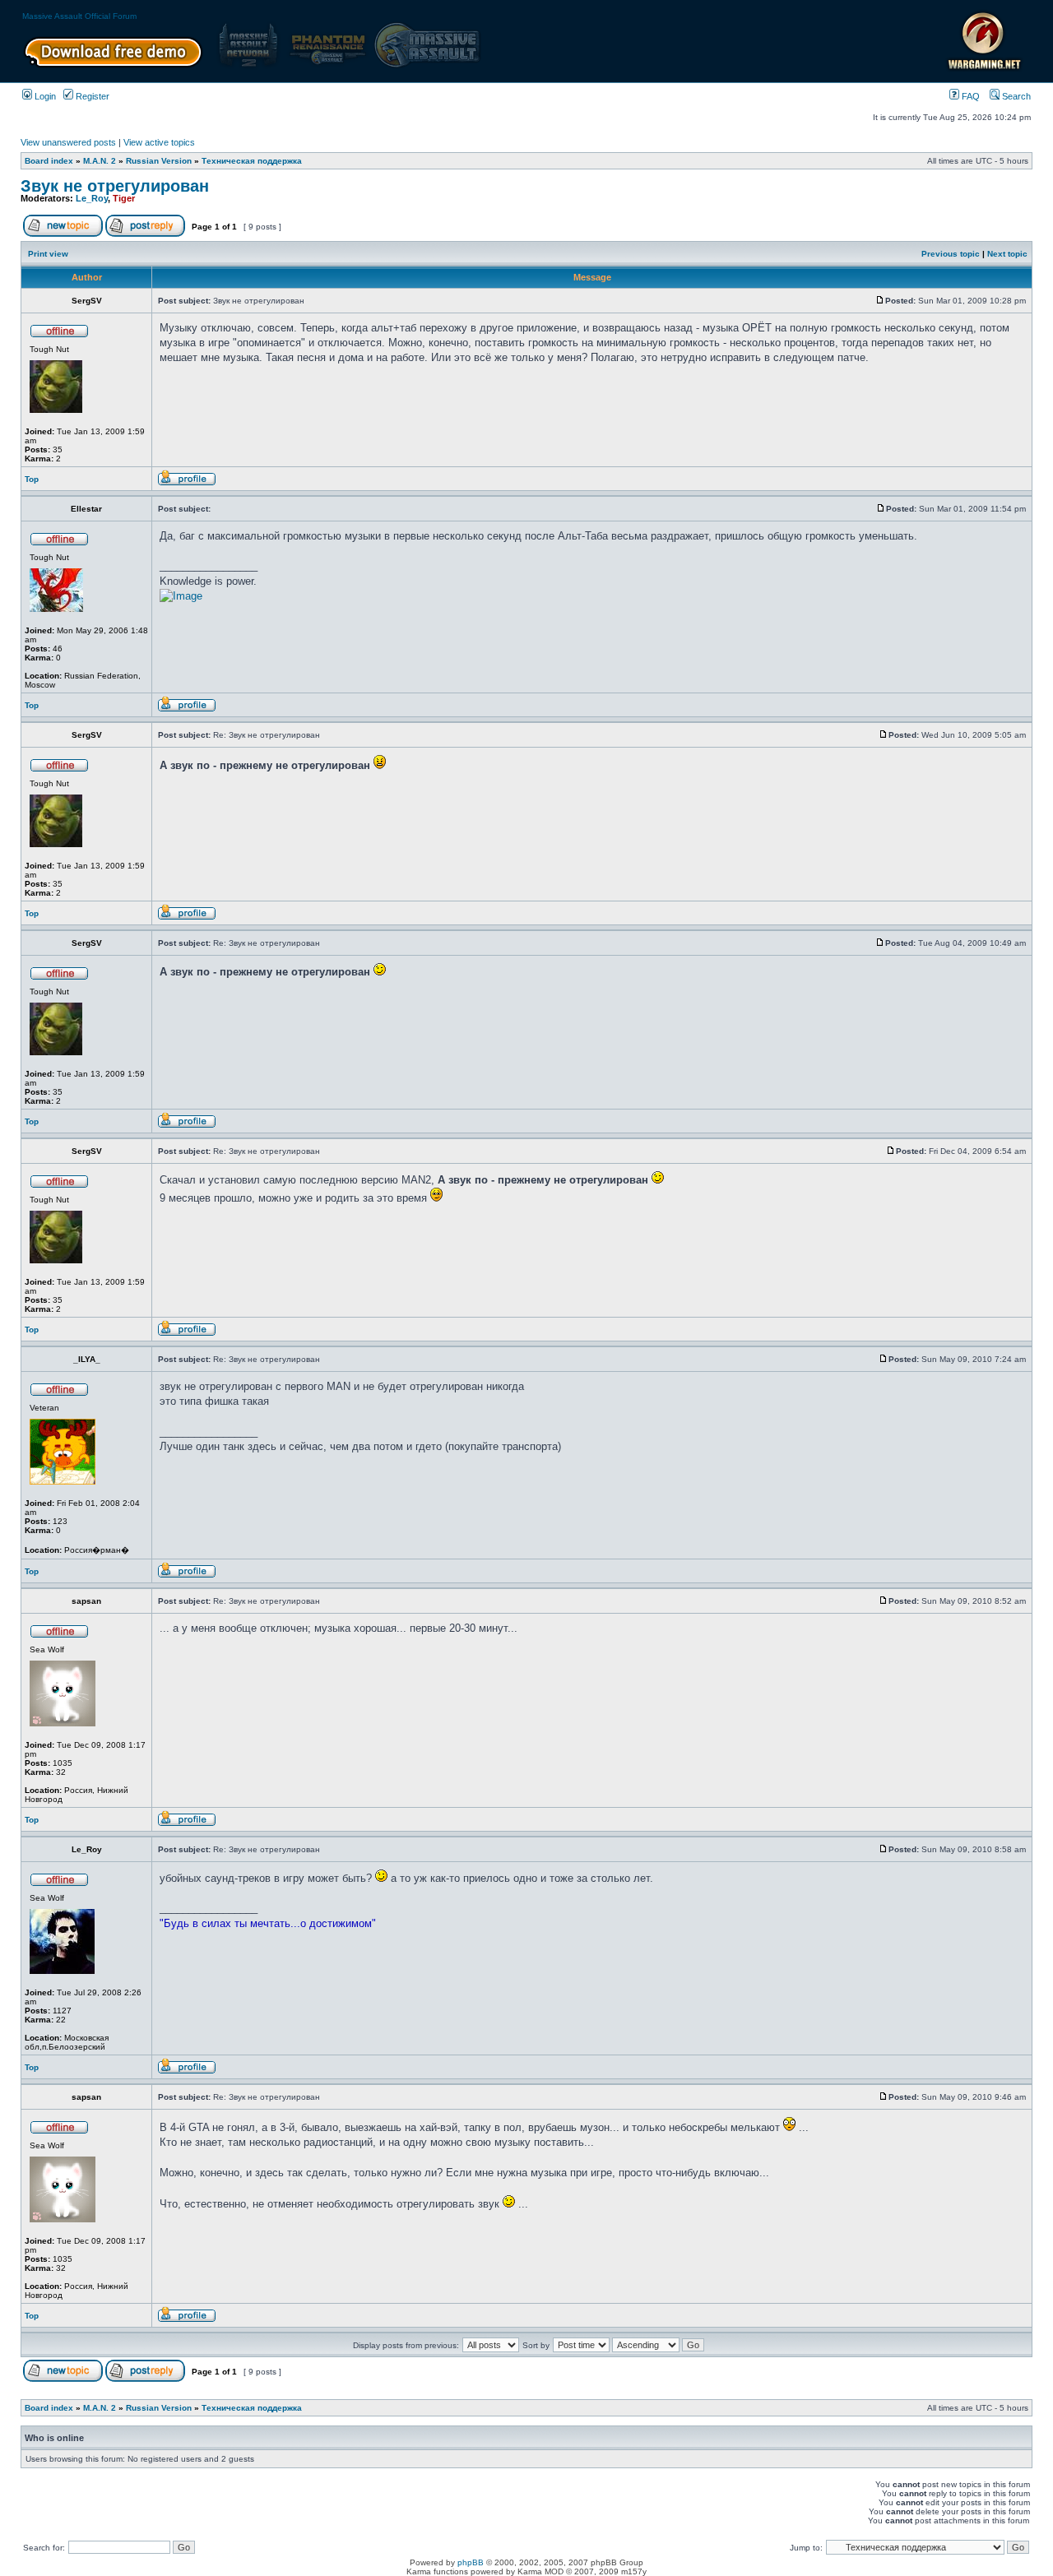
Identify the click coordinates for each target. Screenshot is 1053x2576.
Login (44, 96)
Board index (49, 161)
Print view (48, 254)
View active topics (159, 142)
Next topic (1007, 254)
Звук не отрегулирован (115, 186)
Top (32, 479)
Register (91, 96)
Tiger (124, 198)
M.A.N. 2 (100, 161)
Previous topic (951, 254)
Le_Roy (92, 198)
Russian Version (159, 161)
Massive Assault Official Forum (79, 16)
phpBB (471, 2562)
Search (1015, 96)
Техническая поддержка (252, 161)
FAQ (970, 96)
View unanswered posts (68, 142)
